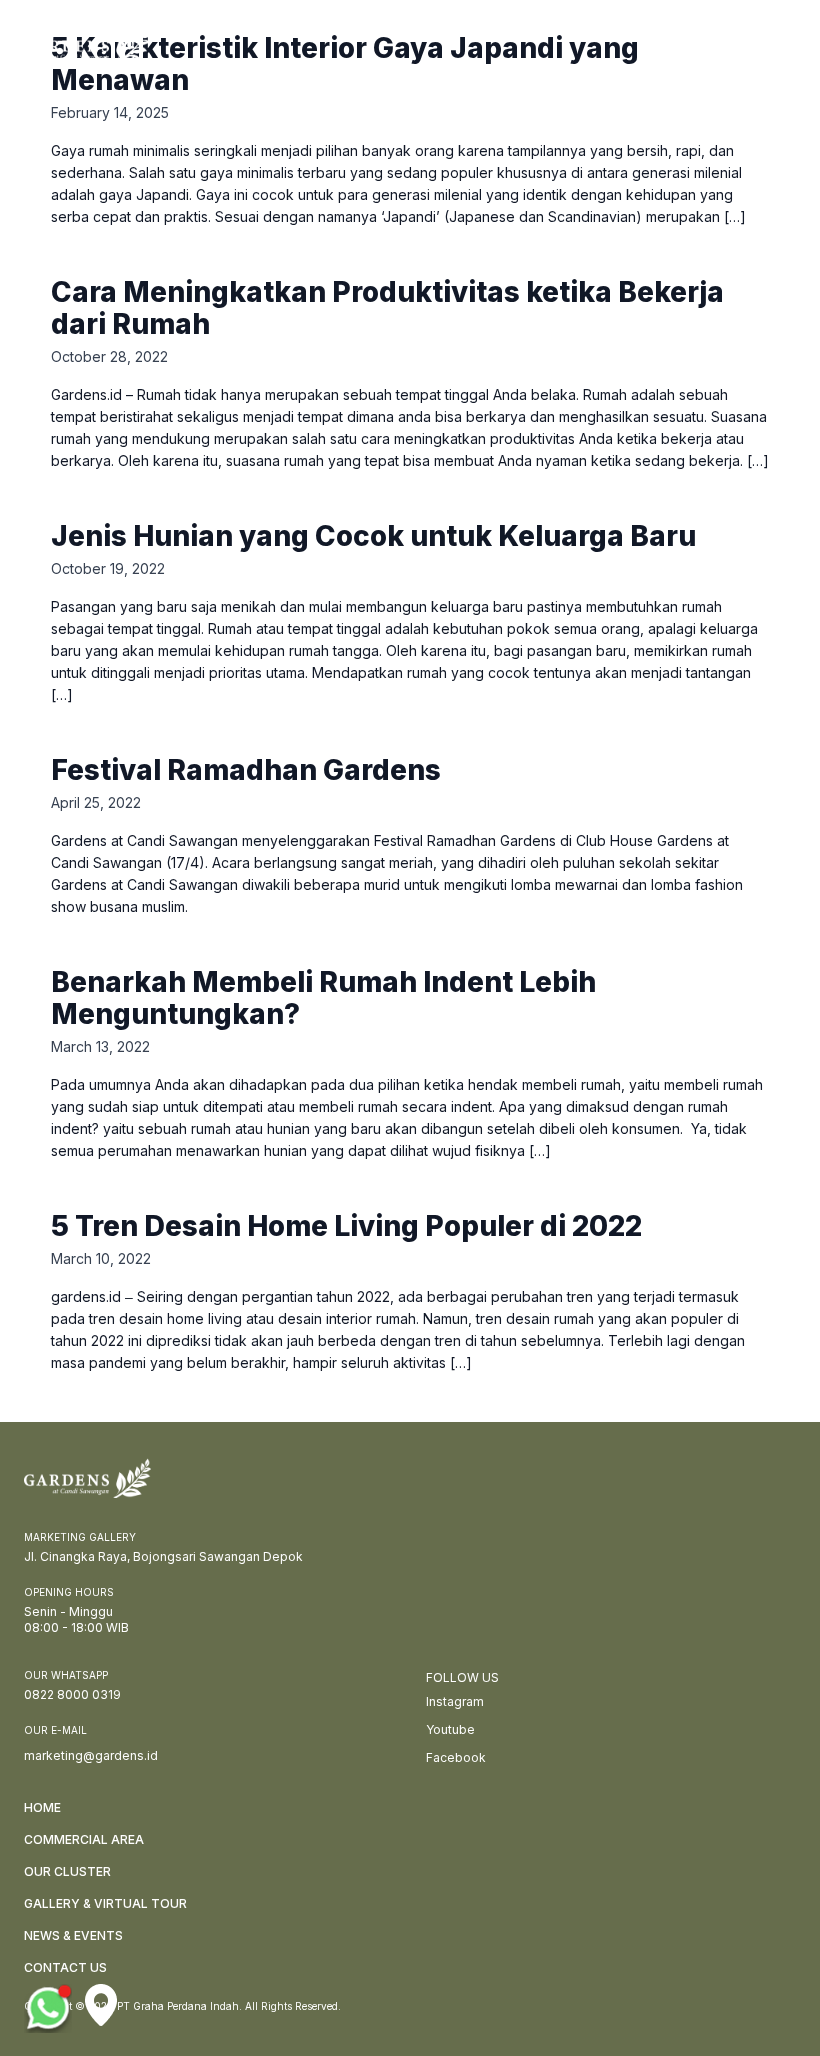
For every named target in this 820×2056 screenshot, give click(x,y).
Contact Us (65, 1967)
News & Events (73, 1935)
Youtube (450, 1729)
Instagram (455, 1701)
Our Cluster (67, 1871)
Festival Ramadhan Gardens (246, 770)
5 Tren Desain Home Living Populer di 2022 (346, 1226)
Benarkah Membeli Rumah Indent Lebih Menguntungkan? (323, 998)
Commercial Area (84, 1839)
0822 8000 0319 (72, 1694)
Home (42, 1807)
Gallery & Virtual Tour (105, 1903)
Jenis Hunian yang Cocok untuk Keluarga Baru (373, 536)
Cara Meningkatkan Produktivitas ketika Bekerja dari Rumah (387, 308)
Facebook (456, 1757)
